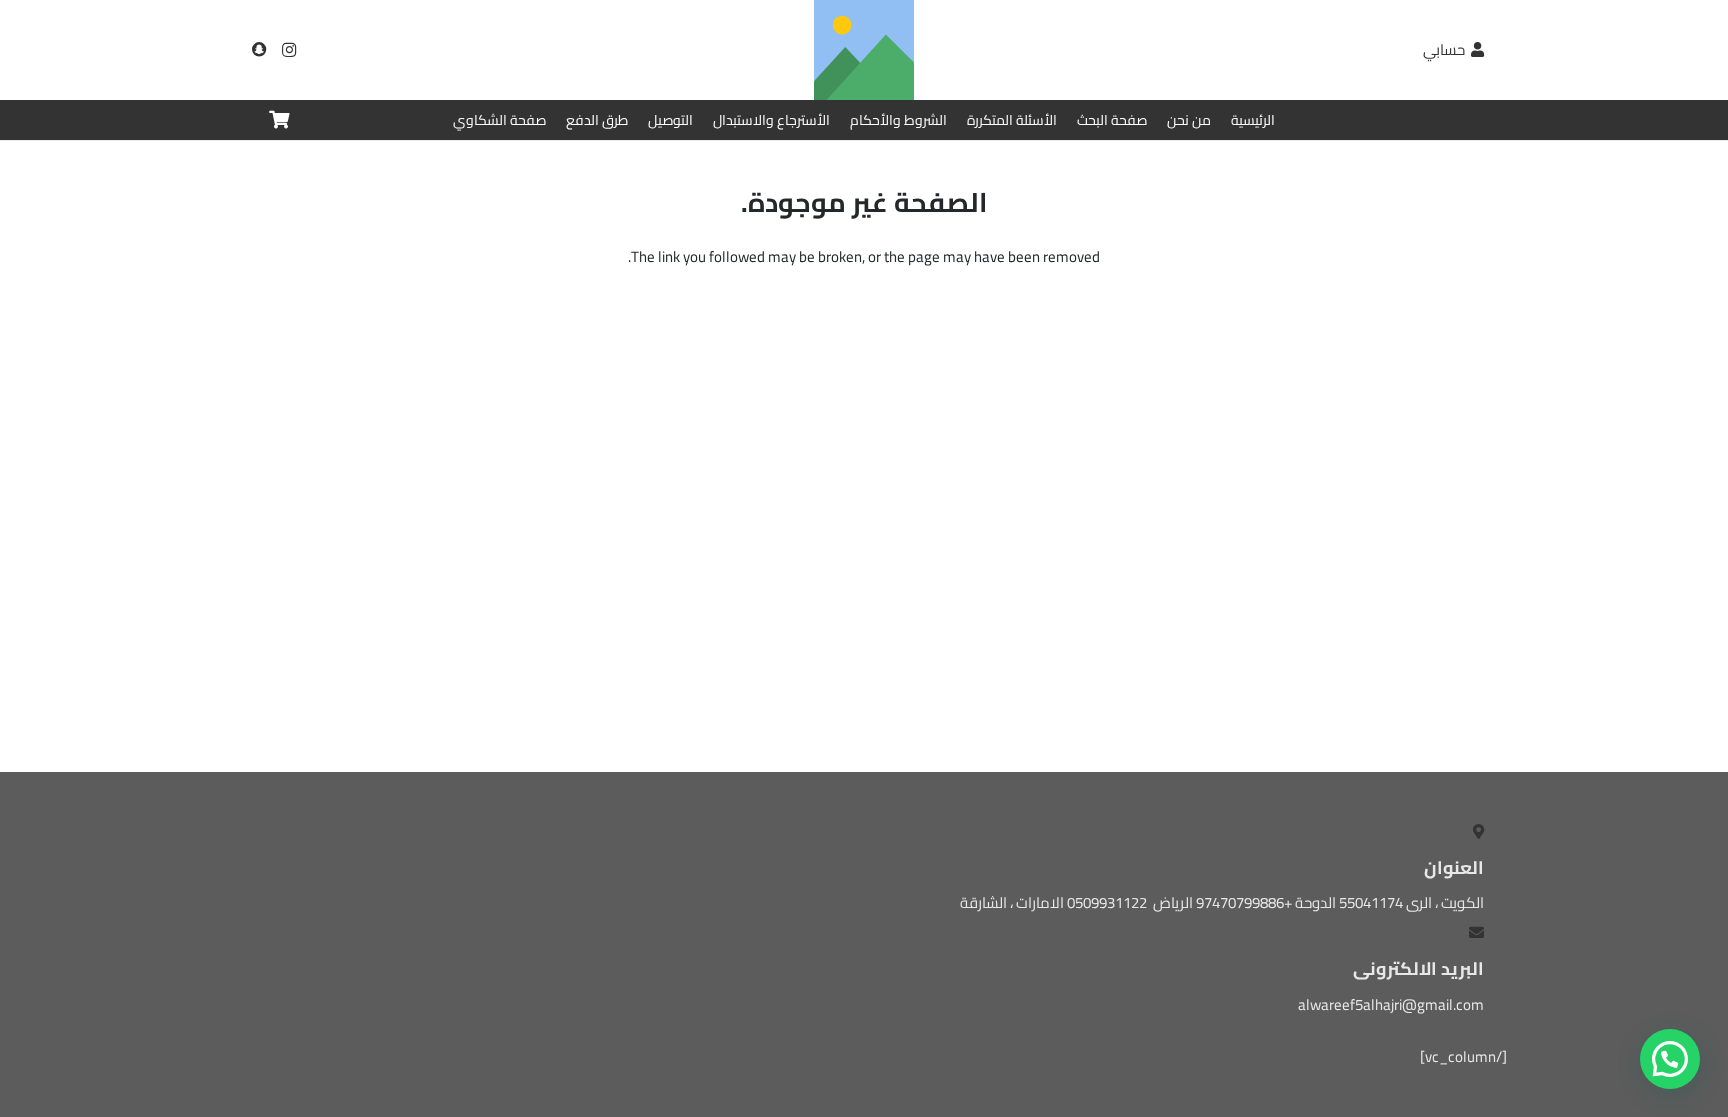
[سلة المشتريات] (279, 120)
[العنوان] (259, 50)
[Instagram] (289, 50)
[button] (1670, 1059)
